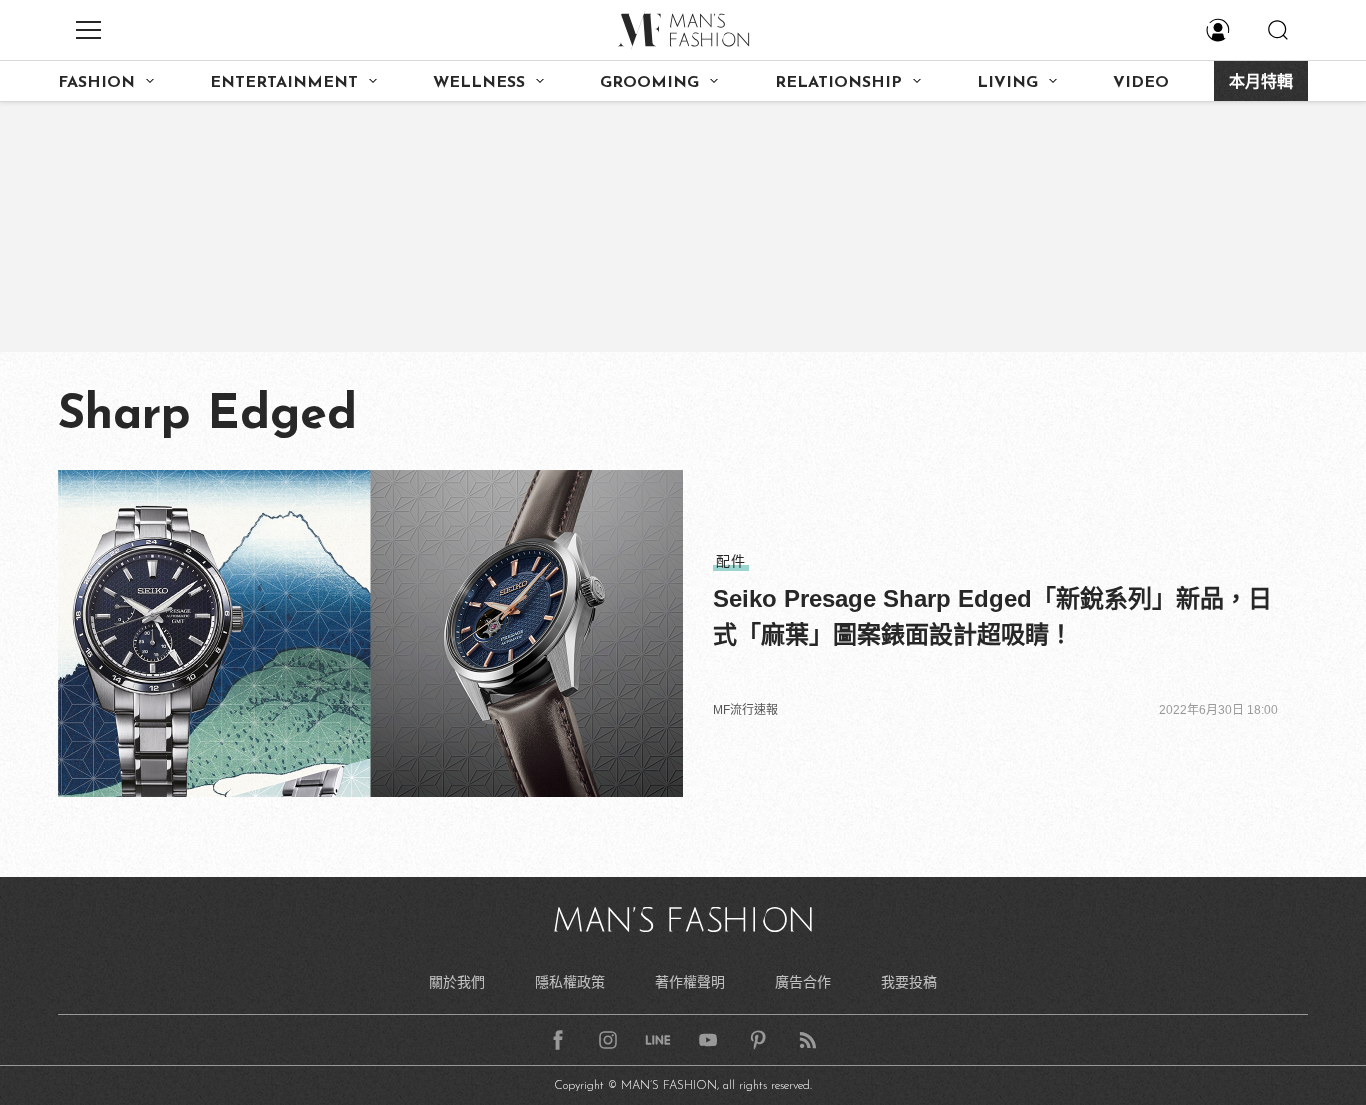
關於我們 (457, 982)
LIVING (1007, 83)
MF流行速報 (745, 710)
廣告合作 (803, 982)
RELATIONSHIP (838, 83)
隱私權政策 (570, 982)
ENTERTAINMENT (284, 83)
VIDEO (1141, 83)
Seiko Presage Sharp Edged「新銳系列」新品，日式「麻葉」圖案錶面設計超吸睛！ (992, 616)
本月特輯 (1261, 83)
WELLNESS (479, 83)
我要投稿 (909, 982)
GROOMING (649, 83)
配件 (731, 561)
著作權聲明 (690, 982)
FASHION (96, 83)
